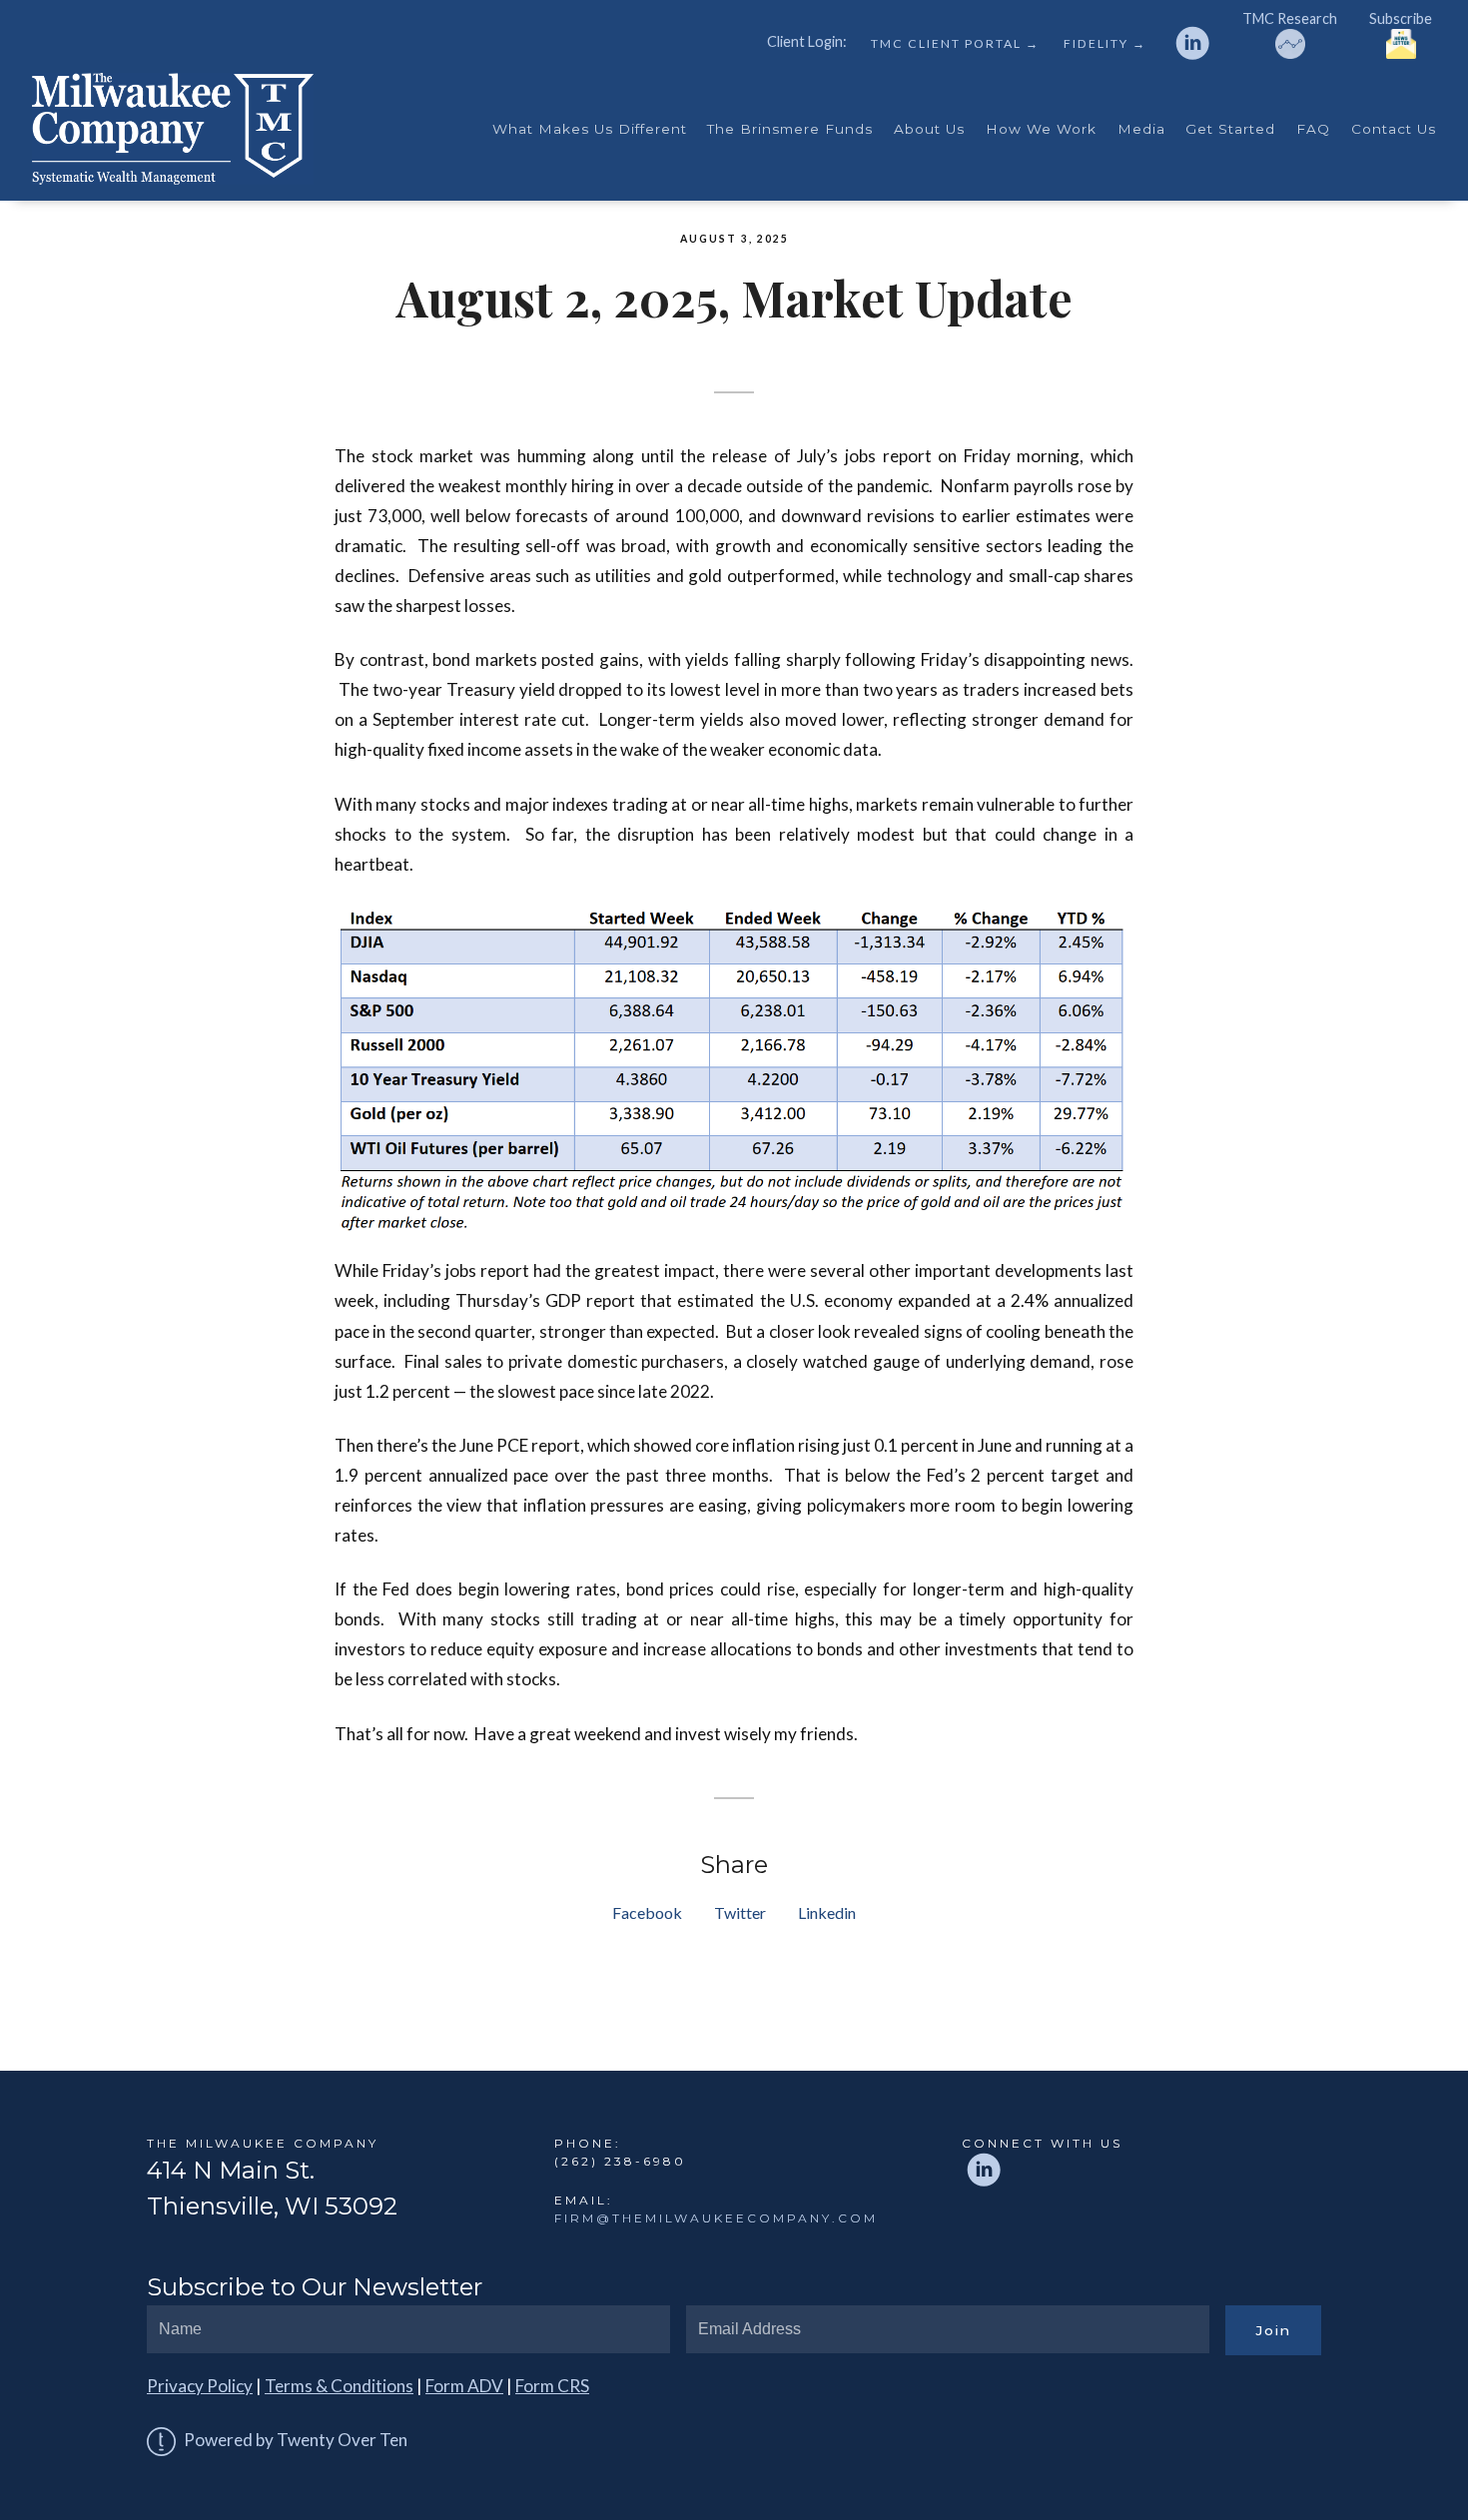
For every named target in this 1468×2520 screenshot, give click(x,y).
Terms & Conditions (339, 2386)
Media (1141, 129)
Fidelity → (1105, 44)
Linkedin (827, 1912)
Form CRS (552, 2386)
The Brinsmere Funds (790, 129)
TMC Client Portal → (955, 44)
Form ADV (464, 2386)
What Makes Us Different (590, 129)
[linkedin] (1192, 43)
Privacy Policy (200, 2386)
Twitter (740, 1912)
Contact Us (1394, 129)
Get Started (1230, 129)
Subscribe (1401, 18)
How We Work (1041, 129)
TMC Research (1290, 18)
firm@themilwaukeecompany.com (716, 2218)
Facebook (647, 1912)
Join (1273, 2330)
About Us (929, 129)
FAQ (1313, 129)
